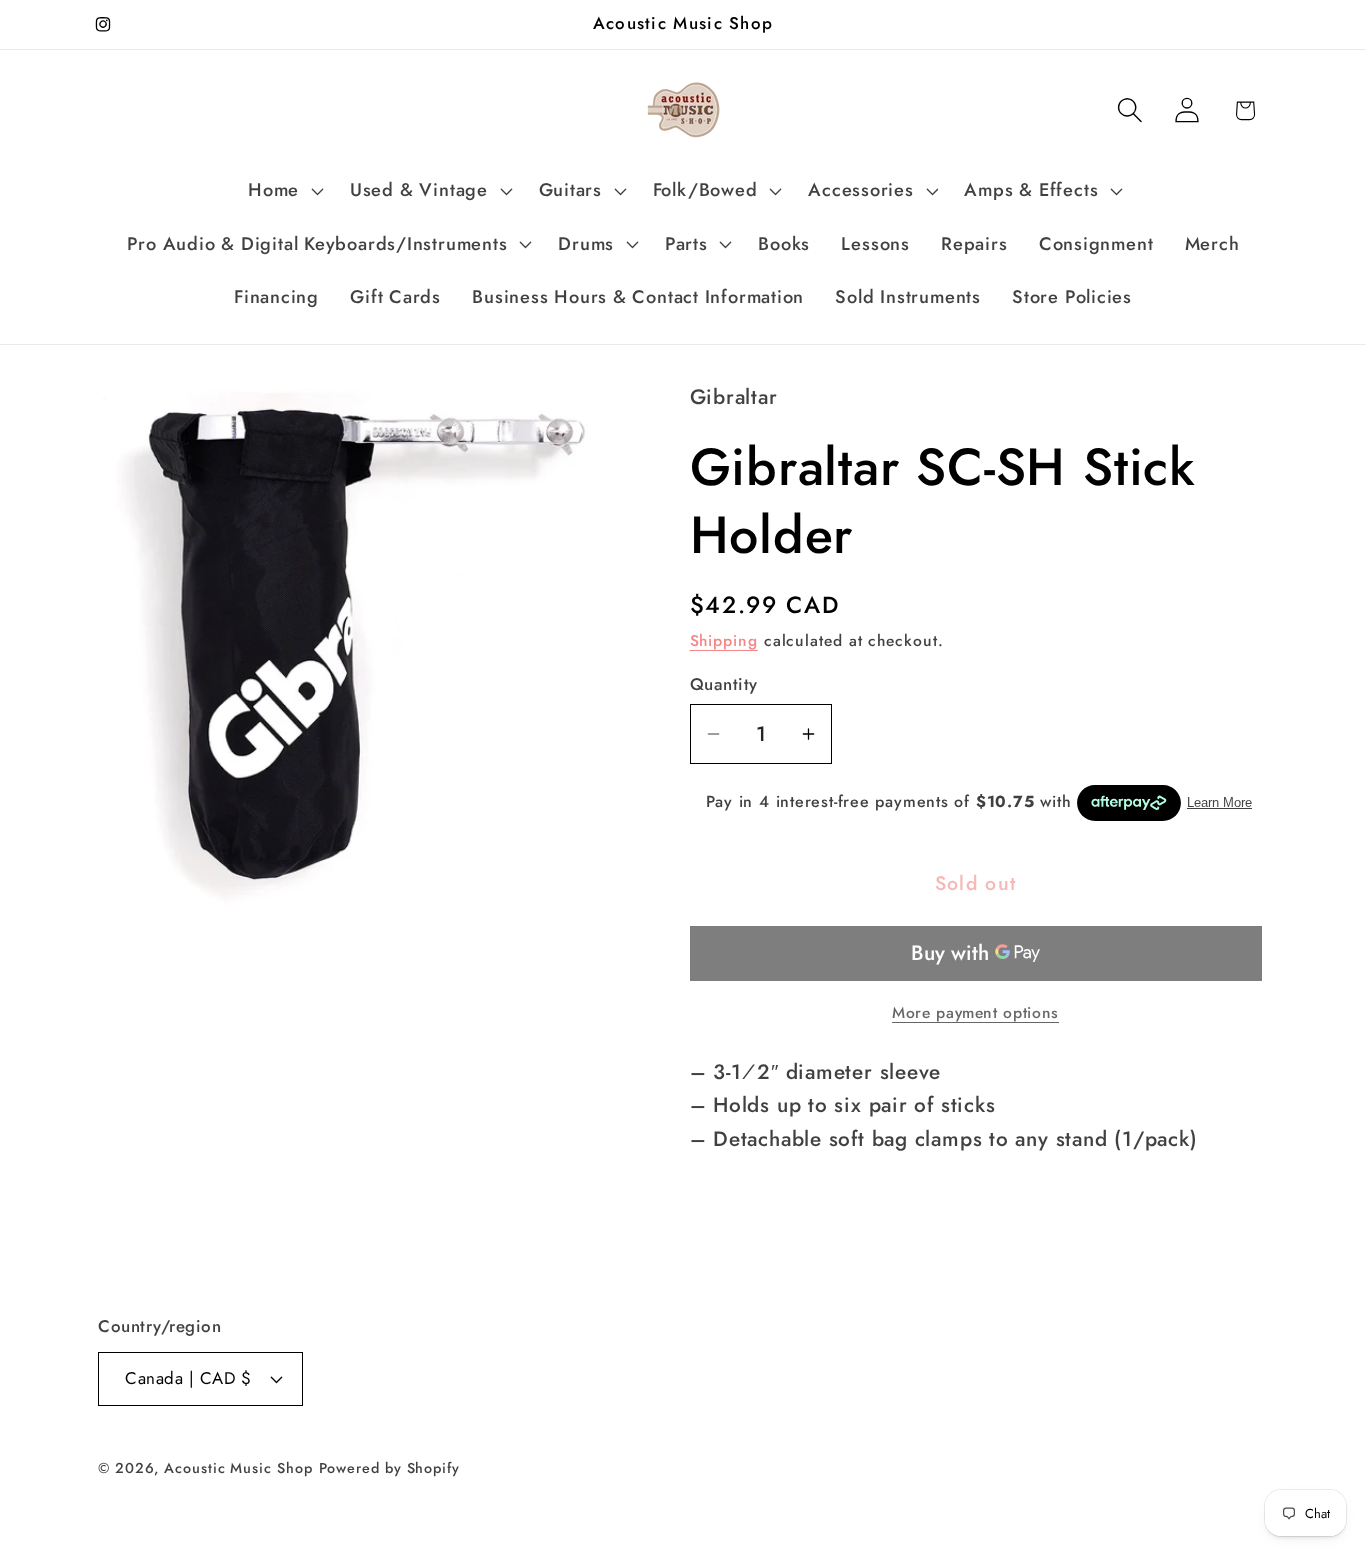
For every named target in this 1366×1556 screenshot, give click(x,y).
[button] (284, 191)
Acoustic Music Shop (238, 1468)
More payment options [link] (975, 1013)
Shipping (724, 640)
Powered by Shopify (389, 1468)
